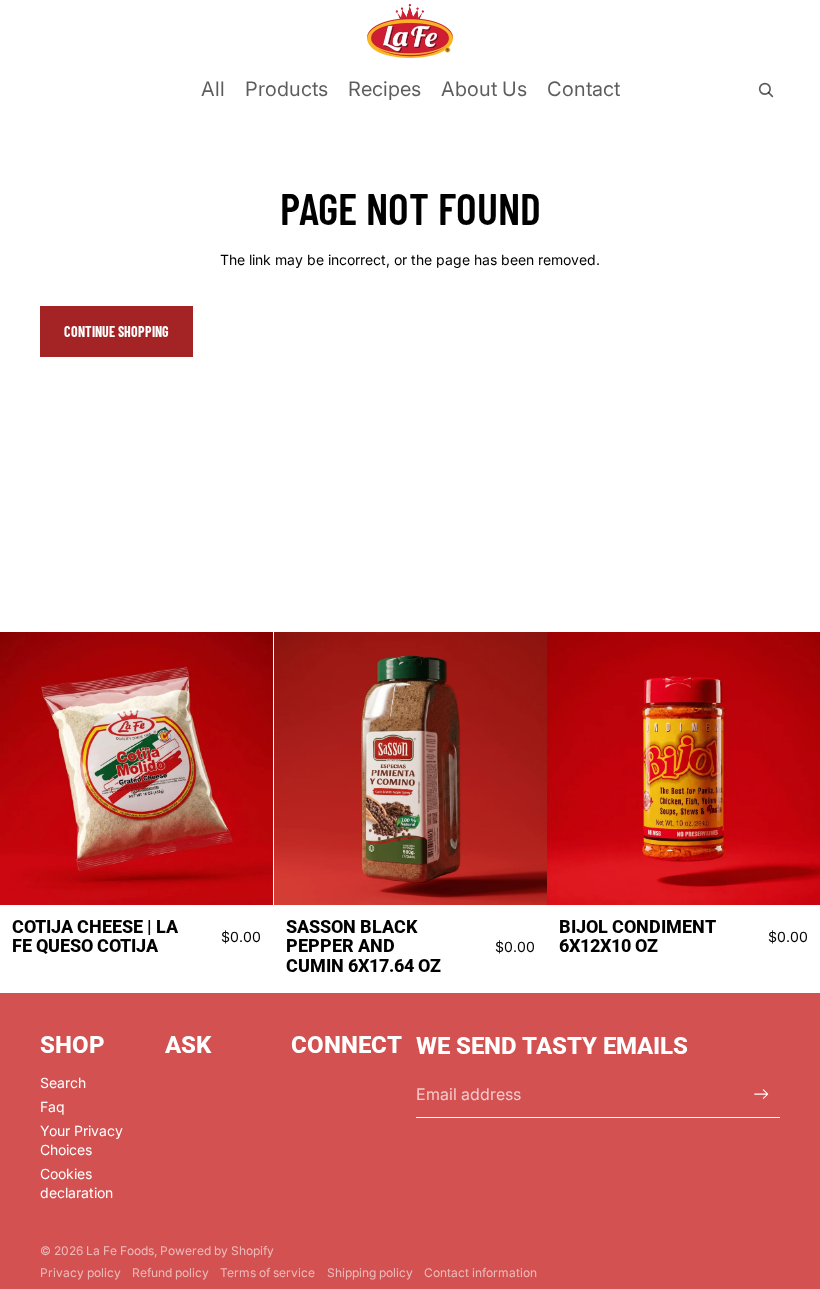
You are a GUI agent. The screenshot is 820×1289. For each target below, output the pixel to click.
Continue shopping (116, 331)
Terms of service (267, 1272)
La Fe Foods (120, 1250)
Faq (52, 1106)
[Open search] (766, 90)
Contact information (480, 1272)
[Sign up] (761, 1094)
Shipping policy (370, 1272)
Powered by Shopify (217, 1250)
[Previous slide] (30, 768)
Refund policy (170, 1272)
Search (63, 1082)
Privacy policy (80, 1272)
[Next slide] (243, 768)
